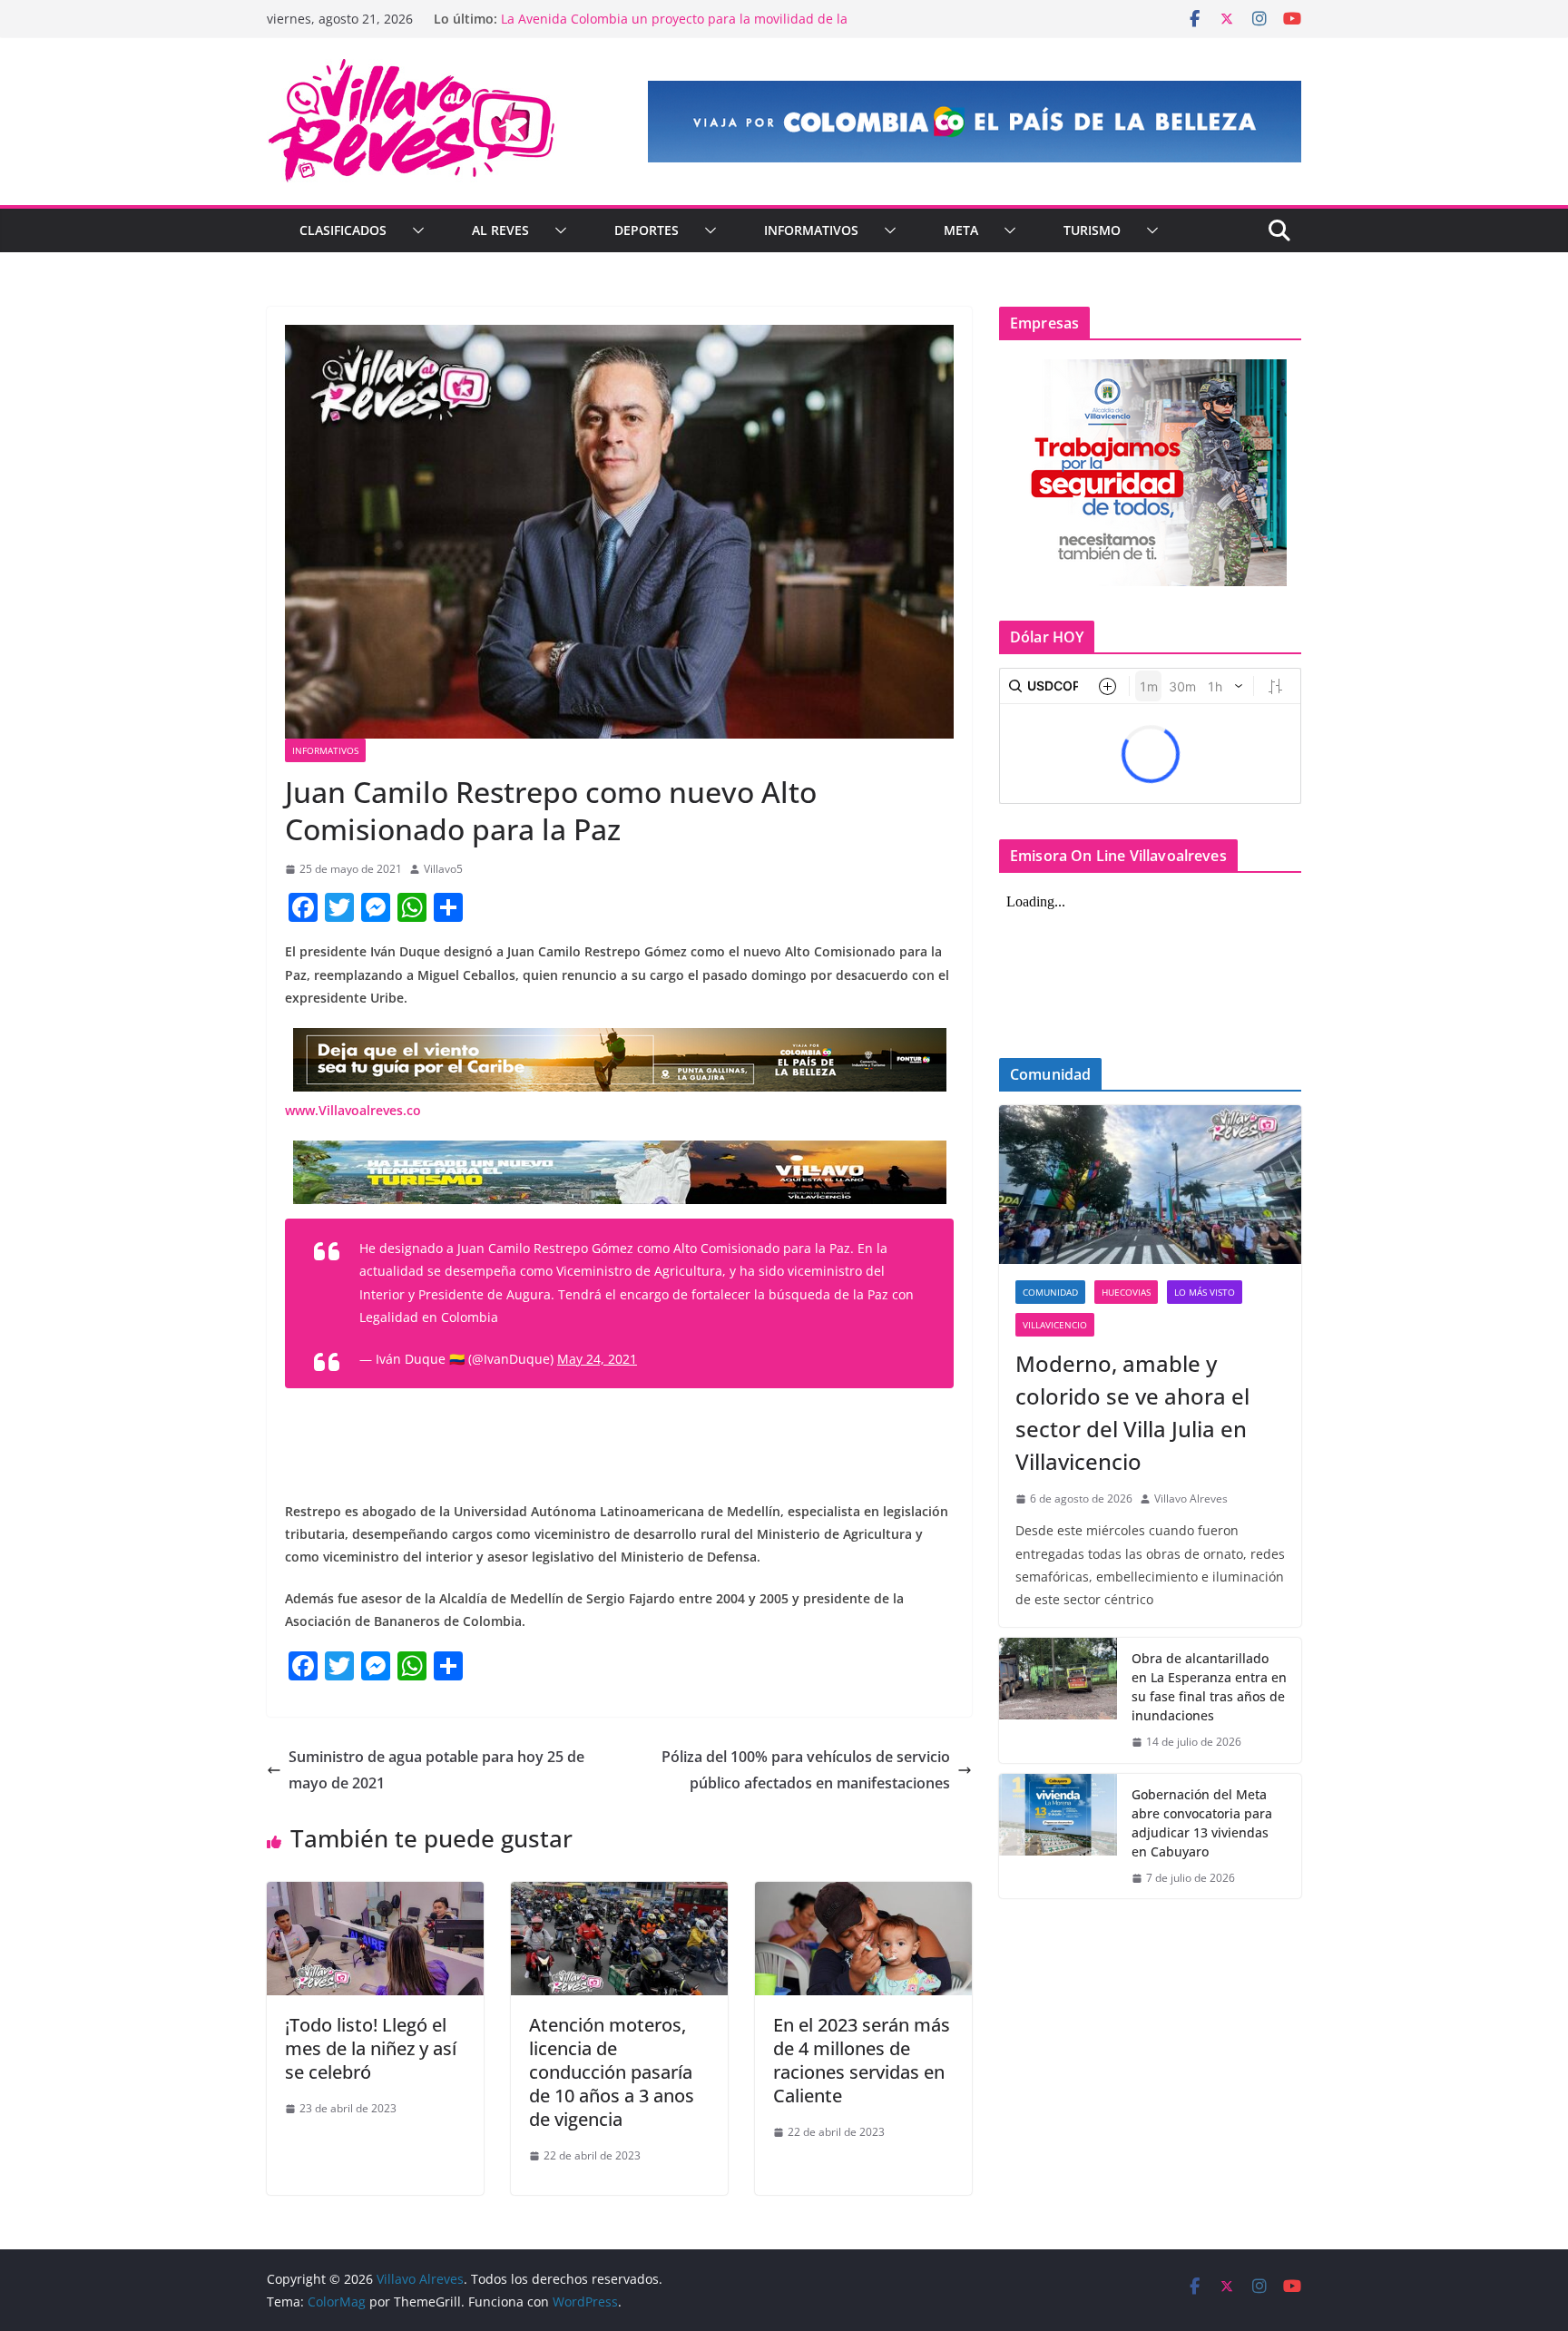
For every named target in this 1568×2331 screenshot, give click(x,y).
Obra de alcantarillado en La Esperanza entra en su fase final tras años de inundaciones (1209, 1687)
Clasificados (343, 230)
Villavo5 (443, 869)
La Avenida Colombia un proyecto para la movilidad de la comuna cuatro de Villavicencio (674, 28)
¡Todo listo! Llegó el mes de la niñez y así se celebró (371, 2048)
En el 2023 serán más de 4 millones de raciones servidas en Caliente (862, 2060)
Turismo (1092, 230)
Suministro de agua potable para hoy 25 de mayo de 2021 (436, 1770)
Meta (961, 230)
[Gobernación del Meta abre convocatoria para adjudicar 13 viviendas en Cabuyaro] (1058, 1836)
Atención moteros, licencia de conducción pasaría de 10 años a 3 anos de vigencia (612, 2072)
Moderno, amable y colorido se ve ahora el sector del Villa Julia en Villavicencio (1132, 1412)
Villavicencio (1055, 1325)
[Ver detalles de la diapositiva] (975, 122)
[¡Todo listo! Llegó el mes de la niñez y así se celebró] (375, 1895)
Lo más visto (1205, 1292)
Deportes (647, 230)
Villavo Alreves (1191, 1498)
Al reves (500, 230)
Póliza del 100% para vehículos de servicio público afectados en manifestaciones (806, 1770)
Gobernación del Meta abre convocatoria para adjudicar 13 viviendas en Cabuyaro (1202, 1823)
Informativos (811, 230)
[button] (415, 230)
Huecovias (1126, 1292)
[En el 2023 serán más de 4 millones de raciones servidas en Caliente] (863, 1895)
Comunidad (1050, 1292)
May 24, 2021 (597, 1359)
